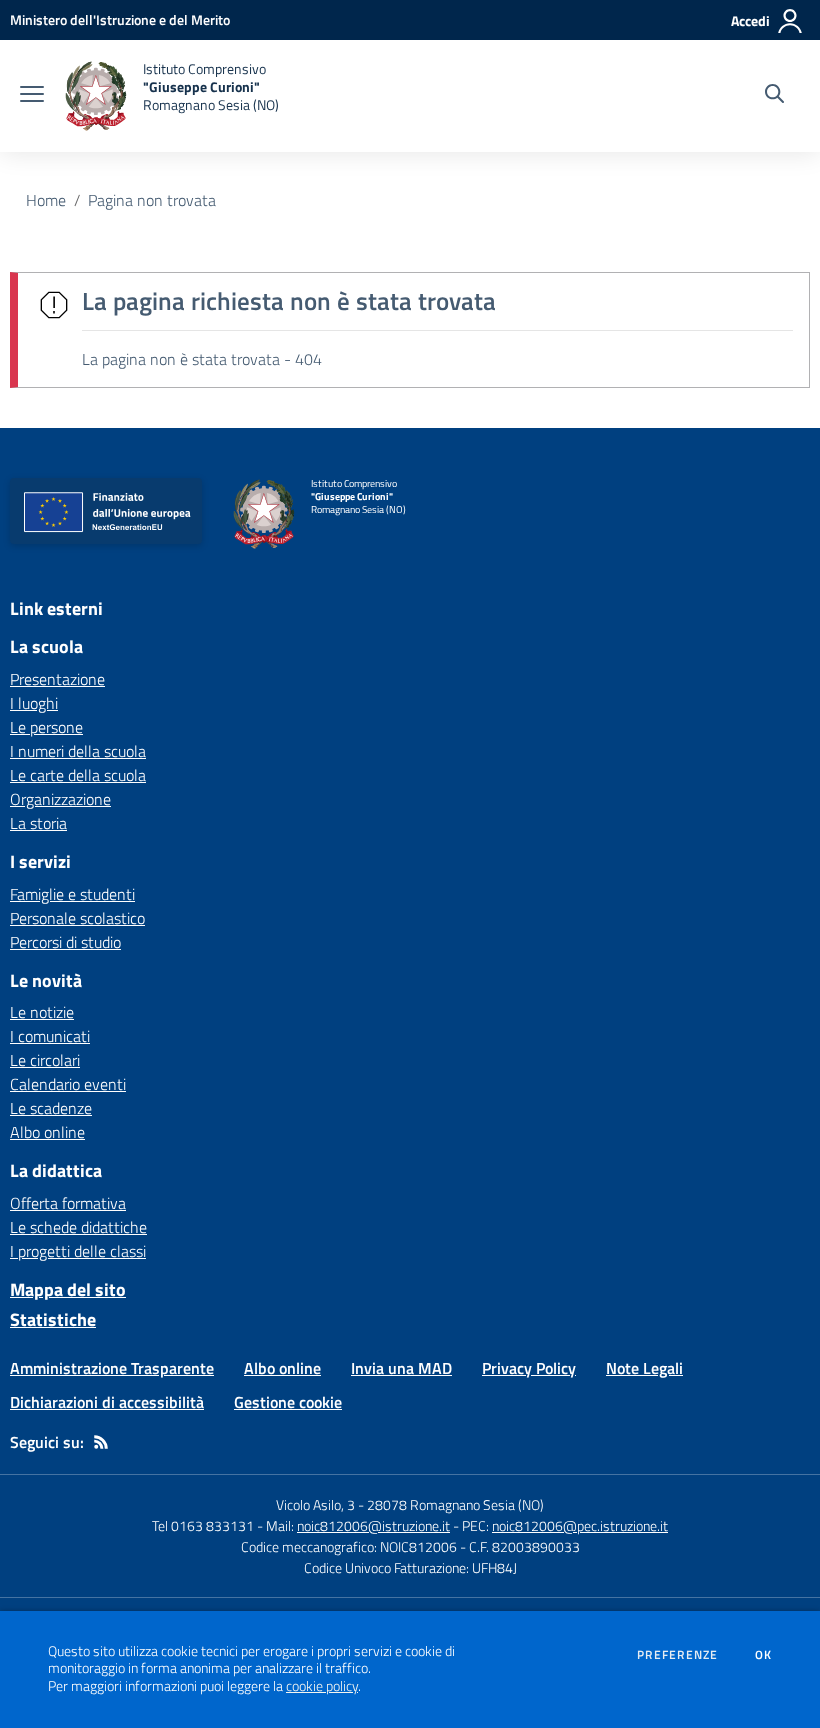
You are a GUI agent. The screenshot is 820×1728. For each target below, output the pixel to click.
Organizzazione (60, 799)
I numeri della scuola (78, 751)
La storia (38, 823)
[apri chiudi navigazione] (32, 96)
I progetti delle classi (78, 1251)
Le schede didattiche (78, 1227)
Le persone (46, 727)
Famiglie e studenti (72, 894)
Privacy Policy (529, 1368)
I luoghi (34, 703)
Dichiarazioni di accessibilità (107, 1402)
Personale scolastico (77, 918)
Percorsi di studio (65, 942)
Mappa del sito (68, 1289)
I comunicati (50, 1036)
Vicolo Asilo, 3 (317, 1504)
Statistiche (53, 1319)
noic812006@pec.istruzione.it (580, 1525)
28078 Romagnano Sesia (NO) (455, 1504)
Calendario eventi (68, 1084)
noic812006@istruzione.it (373, 1525)
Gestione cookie (288, 1402)
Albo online (47, 1132)
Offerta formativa (68, 1203)
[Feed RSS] (101, 1442)
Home (46, 200)
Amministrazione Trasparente (112, 1368)
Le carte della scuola (78, 775)
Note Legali (644, 1368)
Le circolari (45, 1060)
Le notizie (42, 1012)
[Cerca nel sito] (774, 96)
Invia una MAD (401, 1368)
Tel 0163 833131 (203, 1525)
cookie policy (322, 1686)
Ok (764, 1655)
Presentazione (57, 679)
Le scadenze (51, 1108)
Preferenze (677, 1655)
